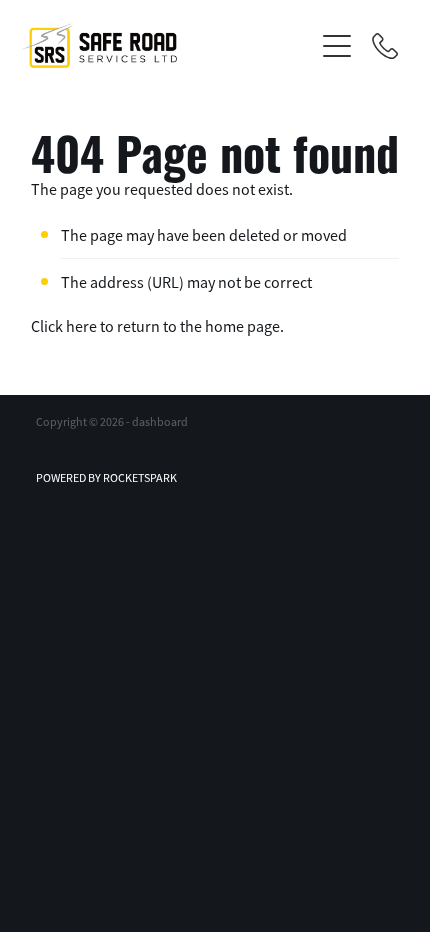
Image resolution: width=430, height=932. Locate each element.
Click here (64, 327)
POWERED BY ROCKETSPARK (106, 478)
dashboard (160, 422)
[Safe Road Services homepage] (167, 45)
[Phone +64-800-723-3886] (385, 46)
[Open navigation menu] (337, 46)
